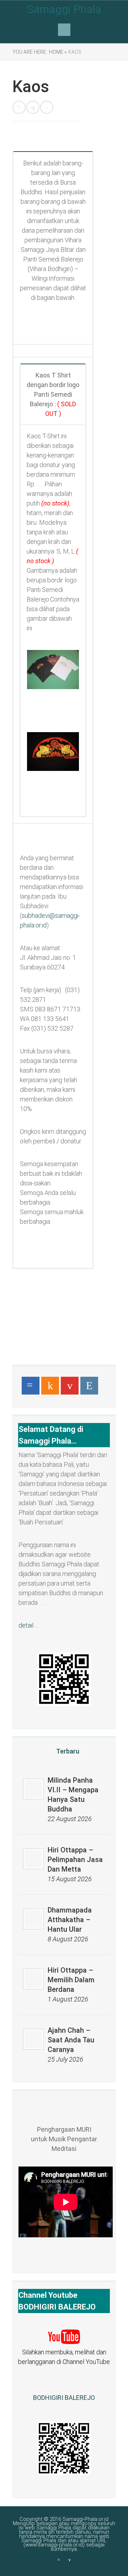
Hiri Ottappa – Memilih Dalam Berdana (71, 1980)
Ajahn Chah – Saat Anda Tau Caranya (71, 2040)
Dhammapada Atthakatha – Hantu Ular (70, 1920)
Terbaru (68, 1751)
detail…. (28, 1625)
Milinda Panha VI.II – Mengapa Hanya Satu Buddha (73, 1795)
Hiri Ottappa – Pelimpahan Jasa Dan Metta (75, 1860)
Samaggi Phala (64, 9)
